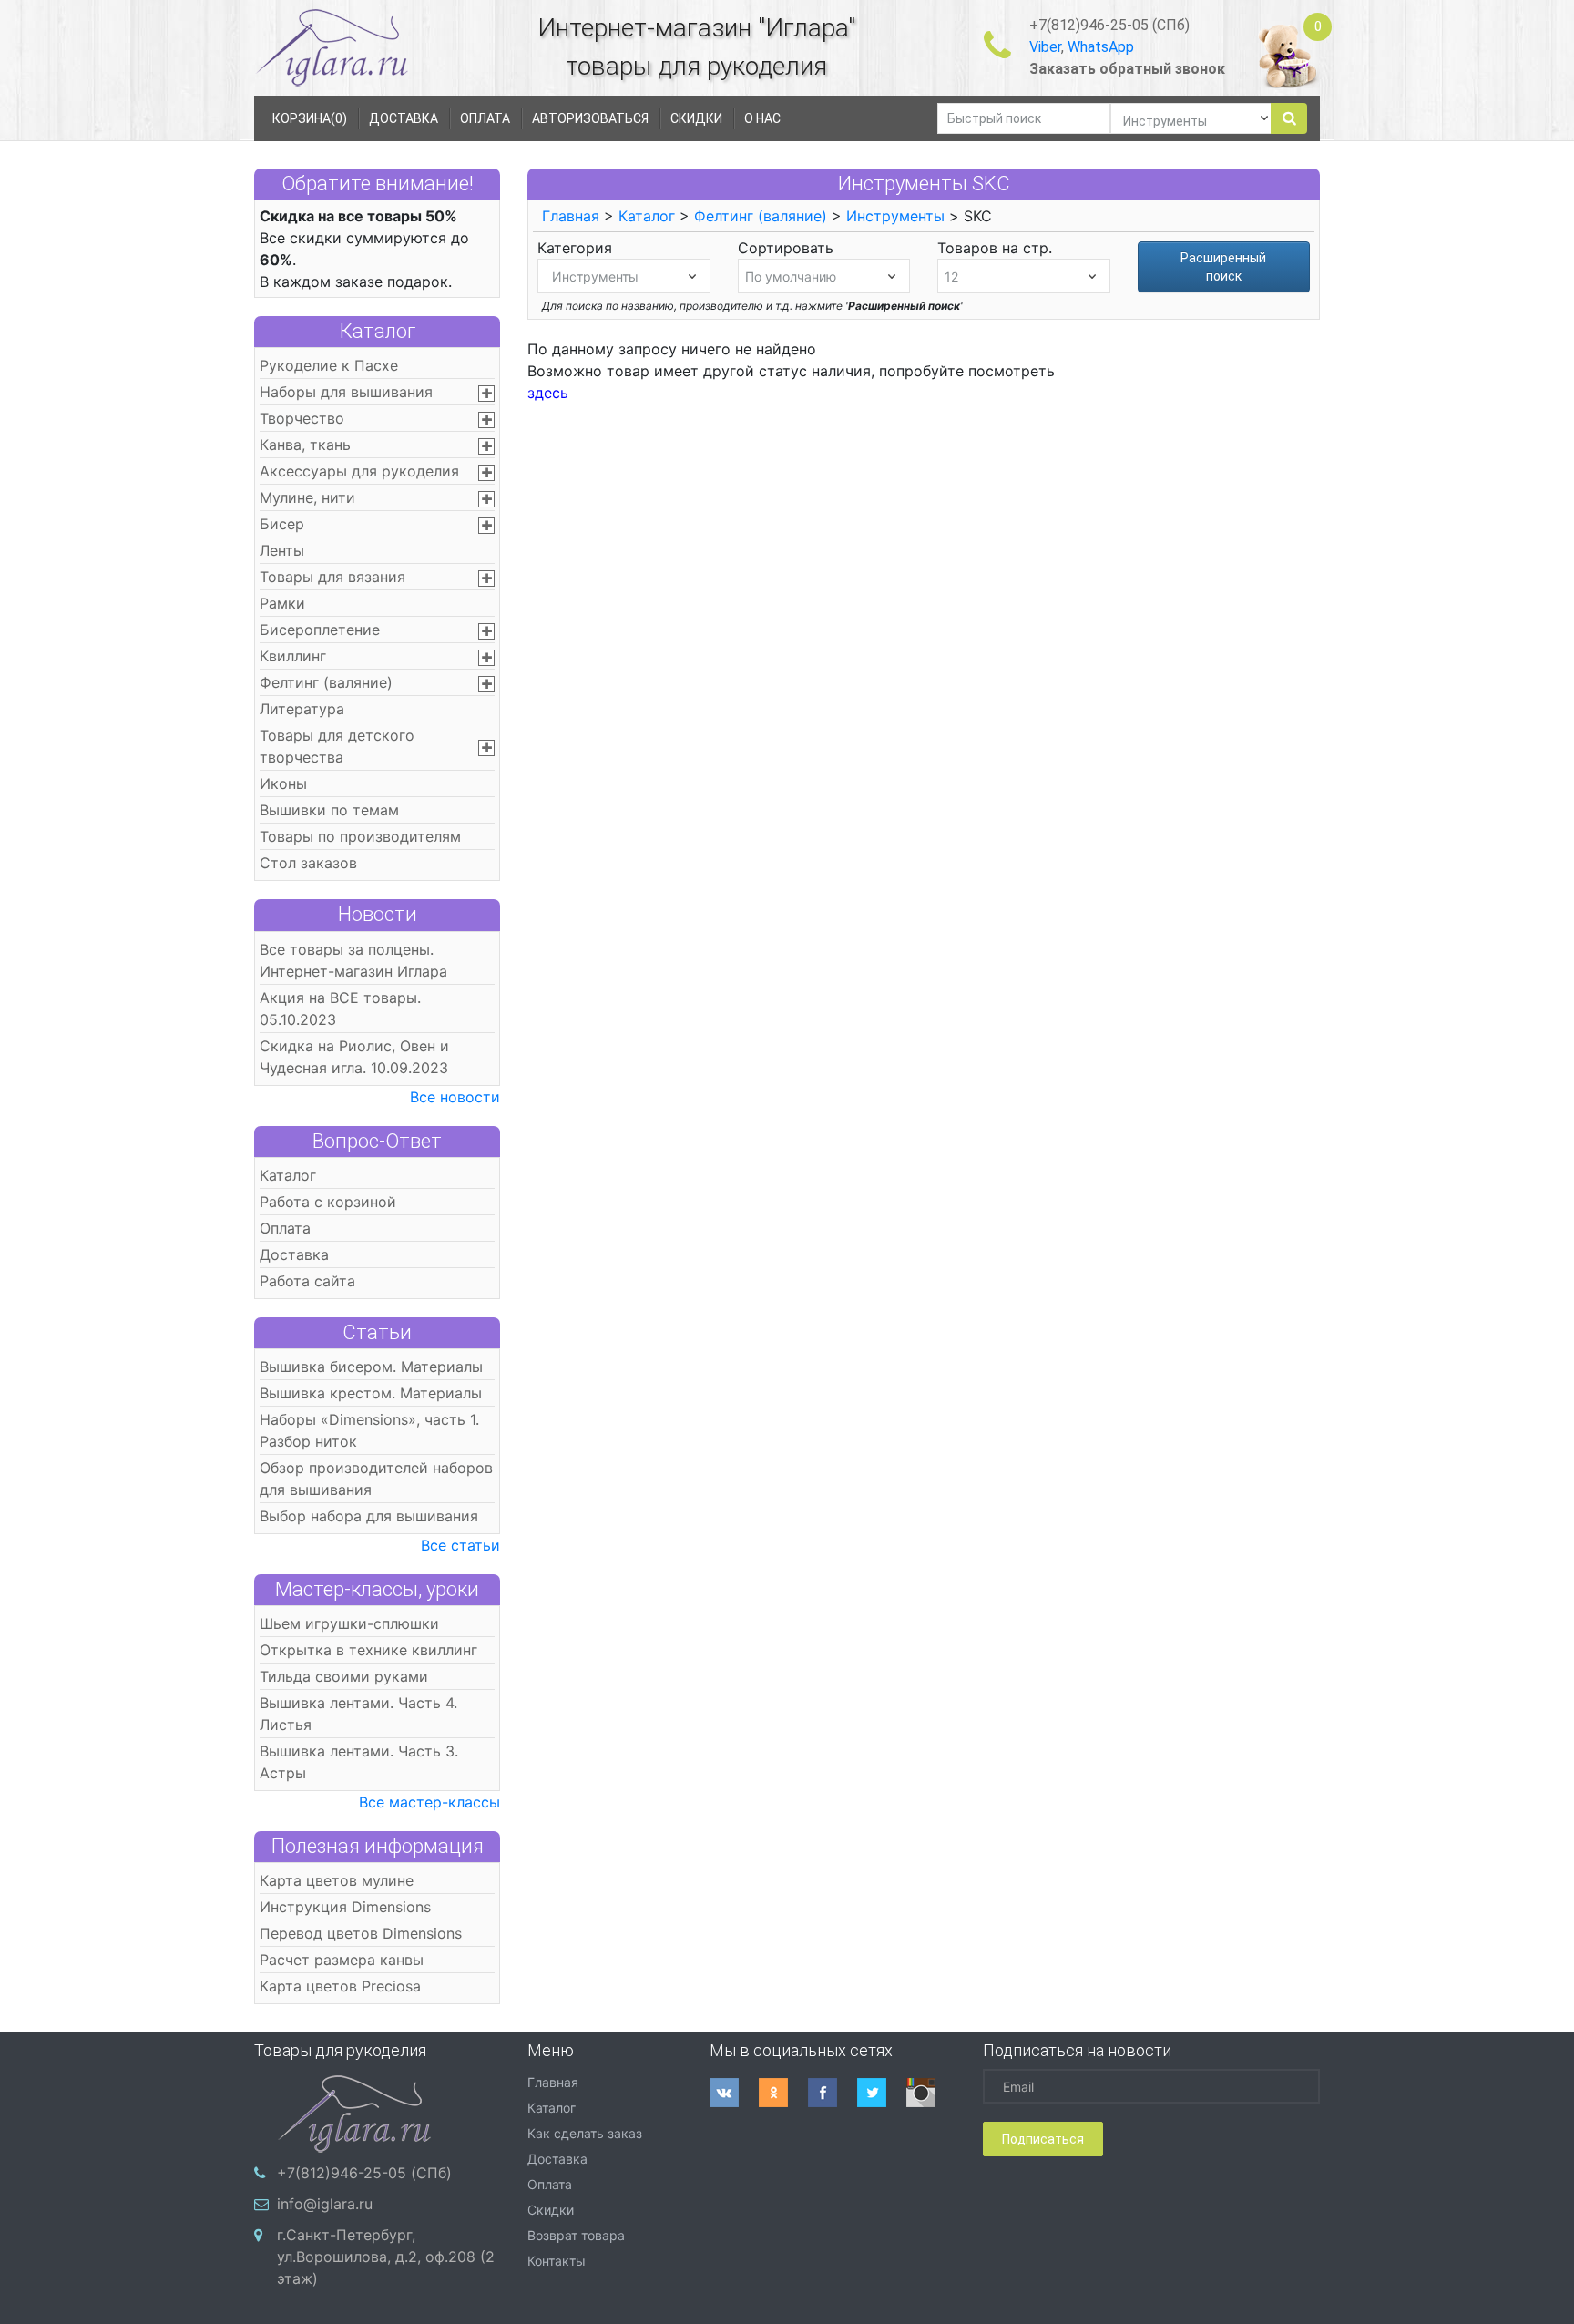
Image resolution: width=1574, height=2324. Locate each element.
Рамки (282, 603)
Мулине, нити (307, 497)
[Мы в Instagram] (931, 2093)
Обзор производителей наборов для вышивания (376, 1479)
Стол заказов (308, 863)
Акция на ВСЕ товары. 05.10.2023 (340, 1008)
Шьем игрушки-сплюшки (349, 1623)
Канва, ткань (305, 445)
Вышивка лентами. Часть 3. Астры (359, 1762)
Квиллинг (293, 656)
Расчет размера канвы (342, 1960)
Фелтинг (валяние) (326, 682)
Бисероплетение (320, 630)
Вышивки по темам (329, 810)
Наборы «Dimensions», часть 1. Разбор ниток (369, 1430)
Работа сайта (307, 1281)
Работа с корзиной (328, 1202)
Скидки (551, 2210)
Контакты (557, 2261)
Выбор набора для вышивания (369, 1516)
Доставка (294, 1254)
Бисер (282, 524)
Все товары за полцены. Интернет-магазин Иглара (353, 960)
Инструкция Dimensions (345, 1907)
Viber (1045, 47)
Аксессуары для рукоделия (359, 471)
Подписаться (1043, 2139)
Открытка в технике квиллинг (368, 1650)
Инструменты (895, 216)
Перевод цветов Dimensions (361, 1933)
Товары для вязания (332, 577)
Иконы (283, 783)
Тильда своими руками (344, 1676)
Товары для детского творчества (337, 746)
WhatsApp (1101, 47)
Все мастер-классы (429, 1802)
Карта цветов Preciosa (340, 1986)
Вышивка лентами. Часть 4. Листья (358, 1714)
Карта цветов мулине (337, 1880)
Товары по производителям (360, 836)
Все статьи (460, 1545)
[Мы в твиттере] (882, 2093)
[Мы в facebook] (833, 2093)
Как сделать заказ (585, 2133)
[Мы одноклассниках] (783, 2093)
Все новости (455, 1097)
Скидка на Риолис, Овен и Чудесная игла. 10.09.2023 (354, 1057)
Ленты (282, 550)
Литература (302, 709)
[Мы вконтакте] (734, 2093)
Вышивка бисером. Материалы (371, 1367)
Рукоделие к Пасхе (329, 365)
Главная (571, 216)
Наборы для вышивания (346, 392)
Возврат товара (576, 2235)
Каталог (378, 331)
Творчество (302, 418)
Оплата (285, 1228)
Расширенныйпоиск (1223, 267)
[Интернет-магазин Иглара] (332, 47)
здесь (548, 393)
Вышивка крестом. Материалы (371, 1393)
